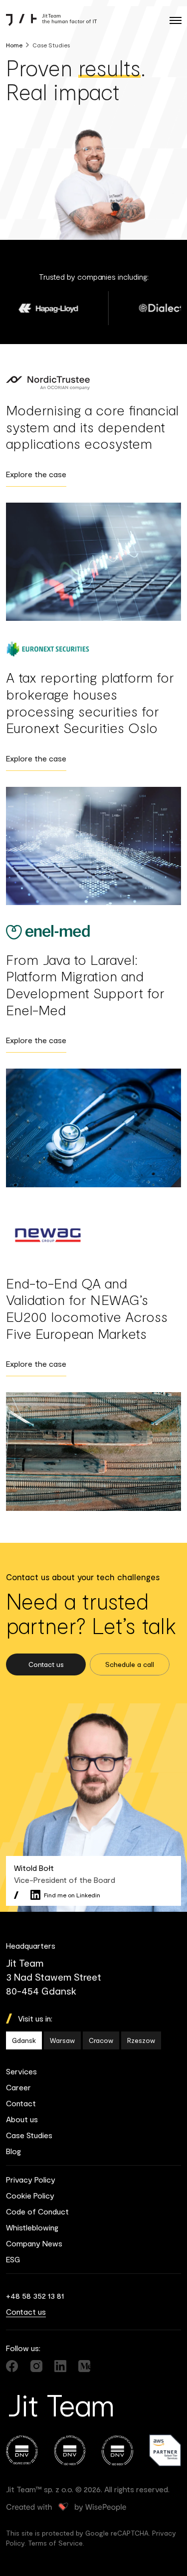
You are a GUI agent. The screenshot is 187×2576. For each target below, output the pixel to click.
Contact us (26, 2311)
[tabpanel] (93, 1969)
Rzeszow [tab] (141, 2040)
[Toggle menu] (175, 20)
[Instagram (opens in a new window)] (36, 2366)
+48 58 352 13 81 (35, 2296)
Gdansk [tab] (24, 2040)
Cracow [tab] (101, 2040)
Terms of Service (55, 2543)
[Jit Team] (51, 20)
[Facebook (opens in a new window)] (12, 2366)
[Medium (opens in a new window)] (84, 2366)
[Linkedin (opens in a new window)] (60, 2366)
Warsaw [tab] (62, 2040)
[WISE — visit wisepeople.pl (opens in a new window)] (66, 2507)
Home (14, 45)
